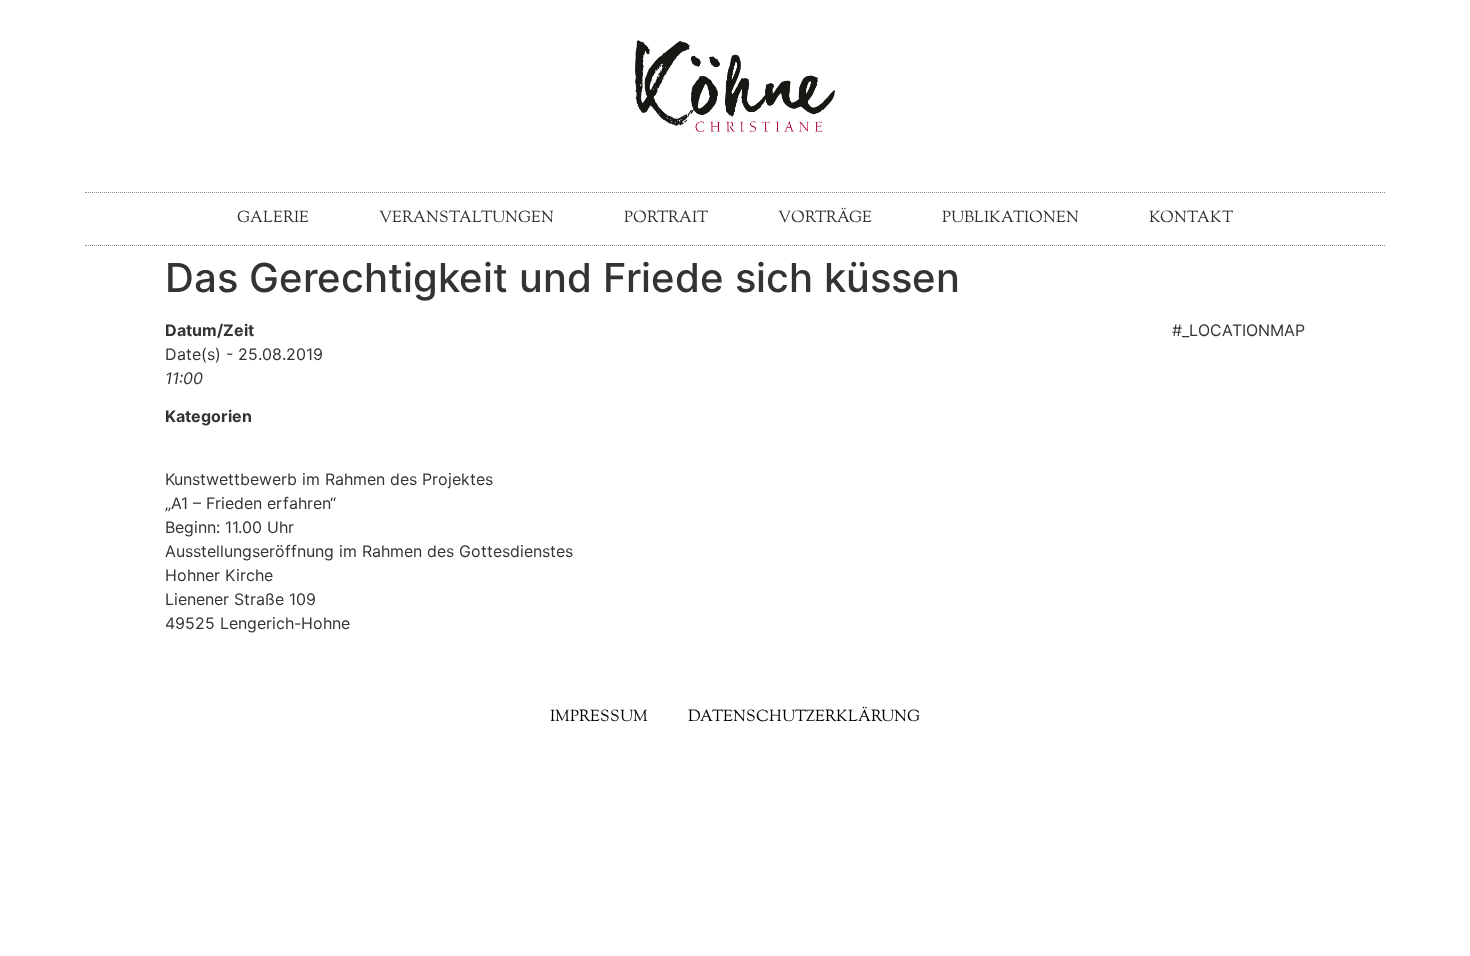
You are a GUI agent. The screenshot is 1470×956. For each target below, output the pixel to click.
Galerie (273, 218)
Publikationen (1010, 218)
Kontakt (1191, 218)
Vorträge (825, 218)
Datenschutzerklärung (804, 717)
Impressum (599, 717)
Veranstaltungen (466, 218)
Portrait (666, 218)
